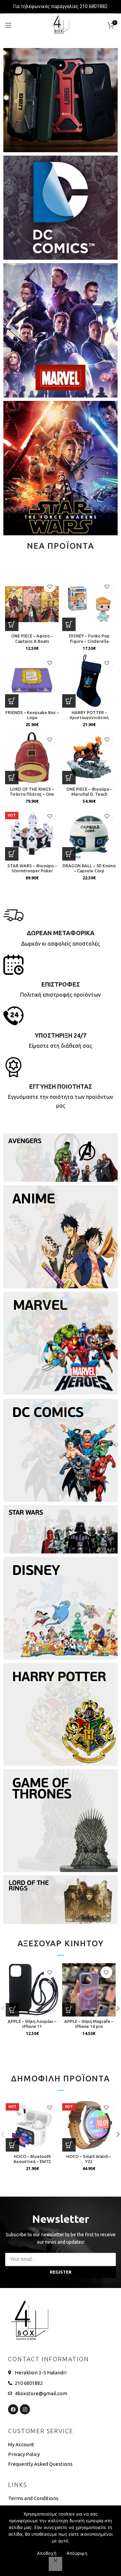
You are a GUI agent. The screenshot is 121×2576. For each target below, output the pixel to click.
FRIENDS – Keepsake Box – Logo (32, 715)
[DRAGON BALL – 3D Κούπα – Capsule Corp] (89, 834)
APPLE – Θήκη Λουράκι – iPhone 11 (32, 2024)
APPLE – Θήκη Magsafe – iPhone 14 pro (89, 2024)
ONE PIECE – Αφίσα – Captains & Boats (32, 638)
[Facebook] (13, 2409)
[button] (12, 624)
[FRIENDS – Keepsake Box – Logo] (32, 681)
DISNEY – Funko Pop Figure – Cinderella (89, 638)
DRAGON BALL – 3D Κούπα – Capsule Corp (89, 868)
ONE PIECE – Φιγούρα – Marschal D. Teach (89, 792)
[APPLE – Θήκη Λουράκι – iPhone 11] (32, 1990)
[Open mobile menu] (8, 25)
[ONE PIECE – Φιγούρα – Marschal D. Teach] (89, 757)
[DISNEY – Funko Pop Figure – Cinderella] (89, 604)
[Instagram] (25, 2409)
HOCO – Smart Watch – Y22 (89, 2159)
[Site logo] (61, 25)
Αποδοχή (47, 2553)
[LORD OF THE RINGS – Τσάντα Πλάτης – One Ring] (32, 757)
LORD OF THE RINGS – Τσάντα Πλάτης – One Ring (32, 794)
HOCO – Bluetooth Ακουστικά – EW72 (32, 2159)
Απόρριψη (77, 2553)
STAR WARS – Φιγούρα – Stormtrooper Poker (32, 868)
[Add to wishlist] (50, 587)
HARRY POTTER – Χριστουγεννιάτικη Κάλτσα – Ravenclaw (89, 717)
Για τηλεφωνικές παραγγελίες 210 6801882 (61, 6)
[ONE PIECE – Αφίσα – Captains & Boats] (32, 604)
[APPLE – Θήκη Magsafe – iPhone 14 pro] (89, 1990)
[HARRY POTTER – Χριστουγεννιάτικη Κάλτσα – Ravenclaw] (89, 681)
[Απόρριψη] (55, 2564)
